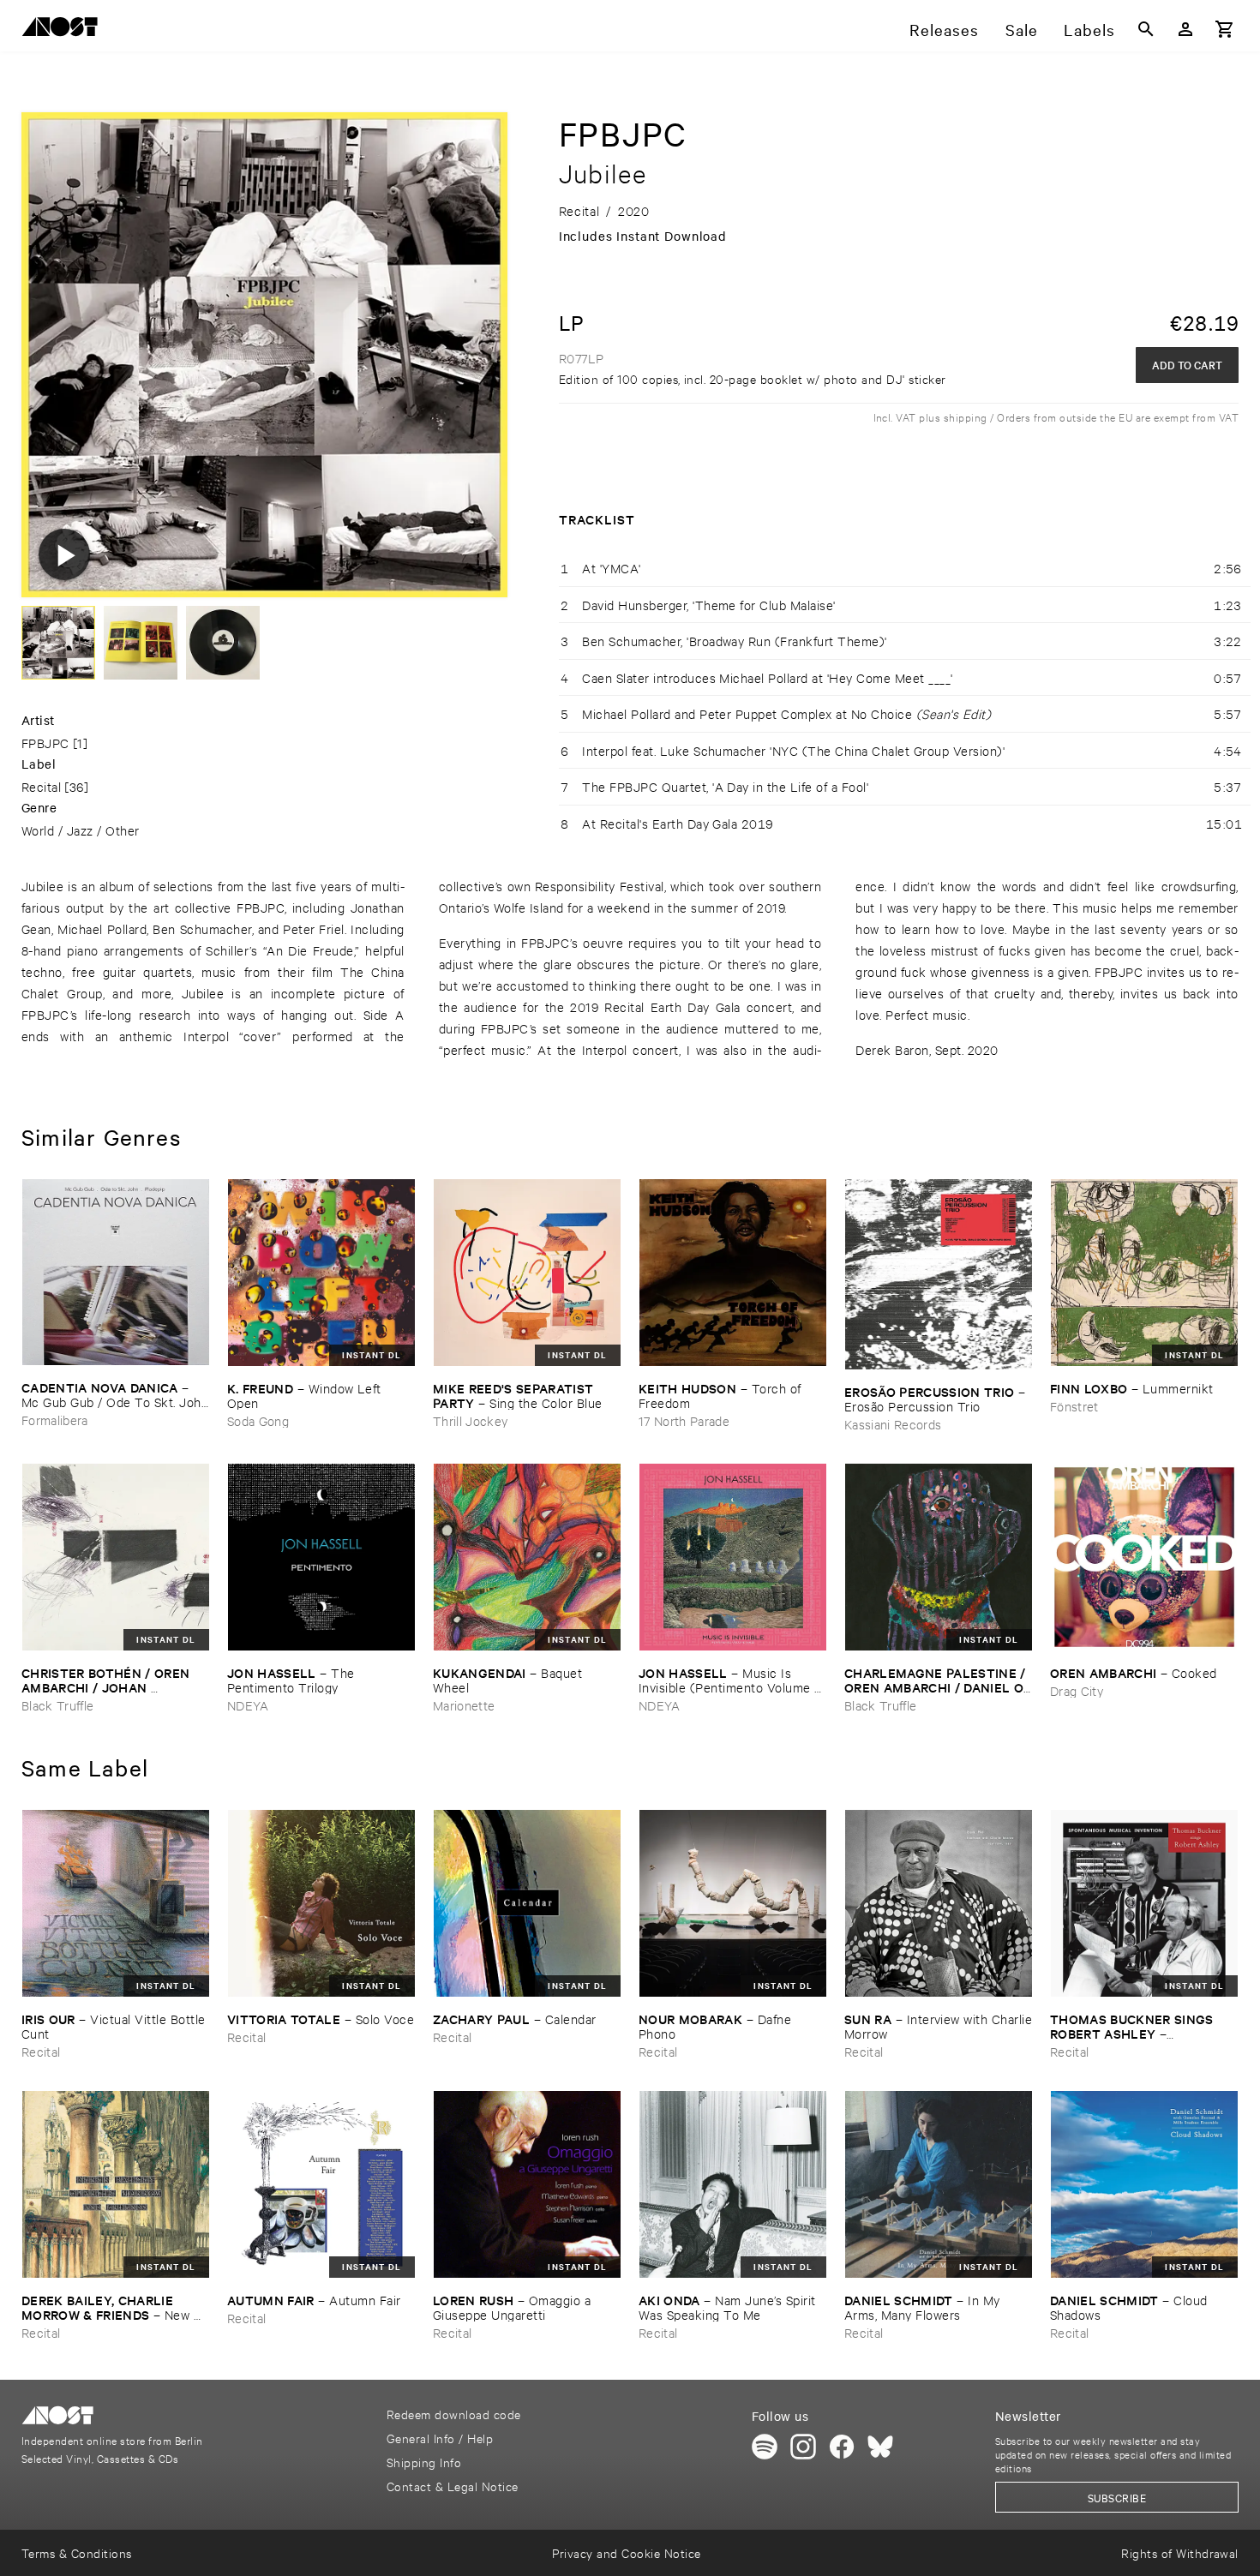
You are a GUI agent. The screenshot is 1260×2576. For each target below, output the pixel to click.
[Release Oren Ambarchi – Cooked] (1144, 1557)
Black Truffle (57, 1705)
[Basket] (1225, 29)
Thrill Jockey (470, 1420)
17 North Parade (684, 1420)
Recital (41, 786)
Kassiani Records (893, 1424)
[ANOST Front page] (64, 30)
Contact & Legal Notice (453, 2486)
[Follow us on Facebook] (842, 2447)
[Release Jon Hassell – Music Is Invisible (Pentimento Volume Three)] (733, 1557)
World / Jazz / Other (81, 830)
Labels (1089, 29)
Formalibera (55, 1420)
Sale (1022, 29)
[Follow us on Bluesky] (880, 2447)
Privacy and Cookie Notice (626, 2552)
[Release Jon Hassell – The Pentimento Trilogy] (321, 1557)
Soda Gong (258, 1420)
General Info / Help (440, 2438)
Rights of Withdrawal (1180, 2552)
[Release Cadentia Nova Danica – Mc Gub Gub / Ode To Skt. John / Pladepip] (116, 1272)
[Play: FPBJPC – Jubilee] (64, 554)
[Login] (1185, 29)
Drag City (1077, 1690)
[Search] (1146, 29)
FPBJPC (45, 743)
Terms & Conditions (77, 2552)
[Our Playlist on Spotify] (765, 2447)
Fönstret (1074, 1406)
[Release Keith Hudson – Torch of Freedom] (733, 1273)
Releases (944, 29)
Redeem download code (454, 2414)
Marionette (464, 1705)
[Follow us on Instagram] (803, 2447)
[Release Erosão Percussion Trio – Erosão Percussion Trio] (939, 1274)
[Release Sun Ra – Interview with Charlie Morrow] (939, 1903)
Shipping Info (424, 2462)
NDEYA (248, 1705)
